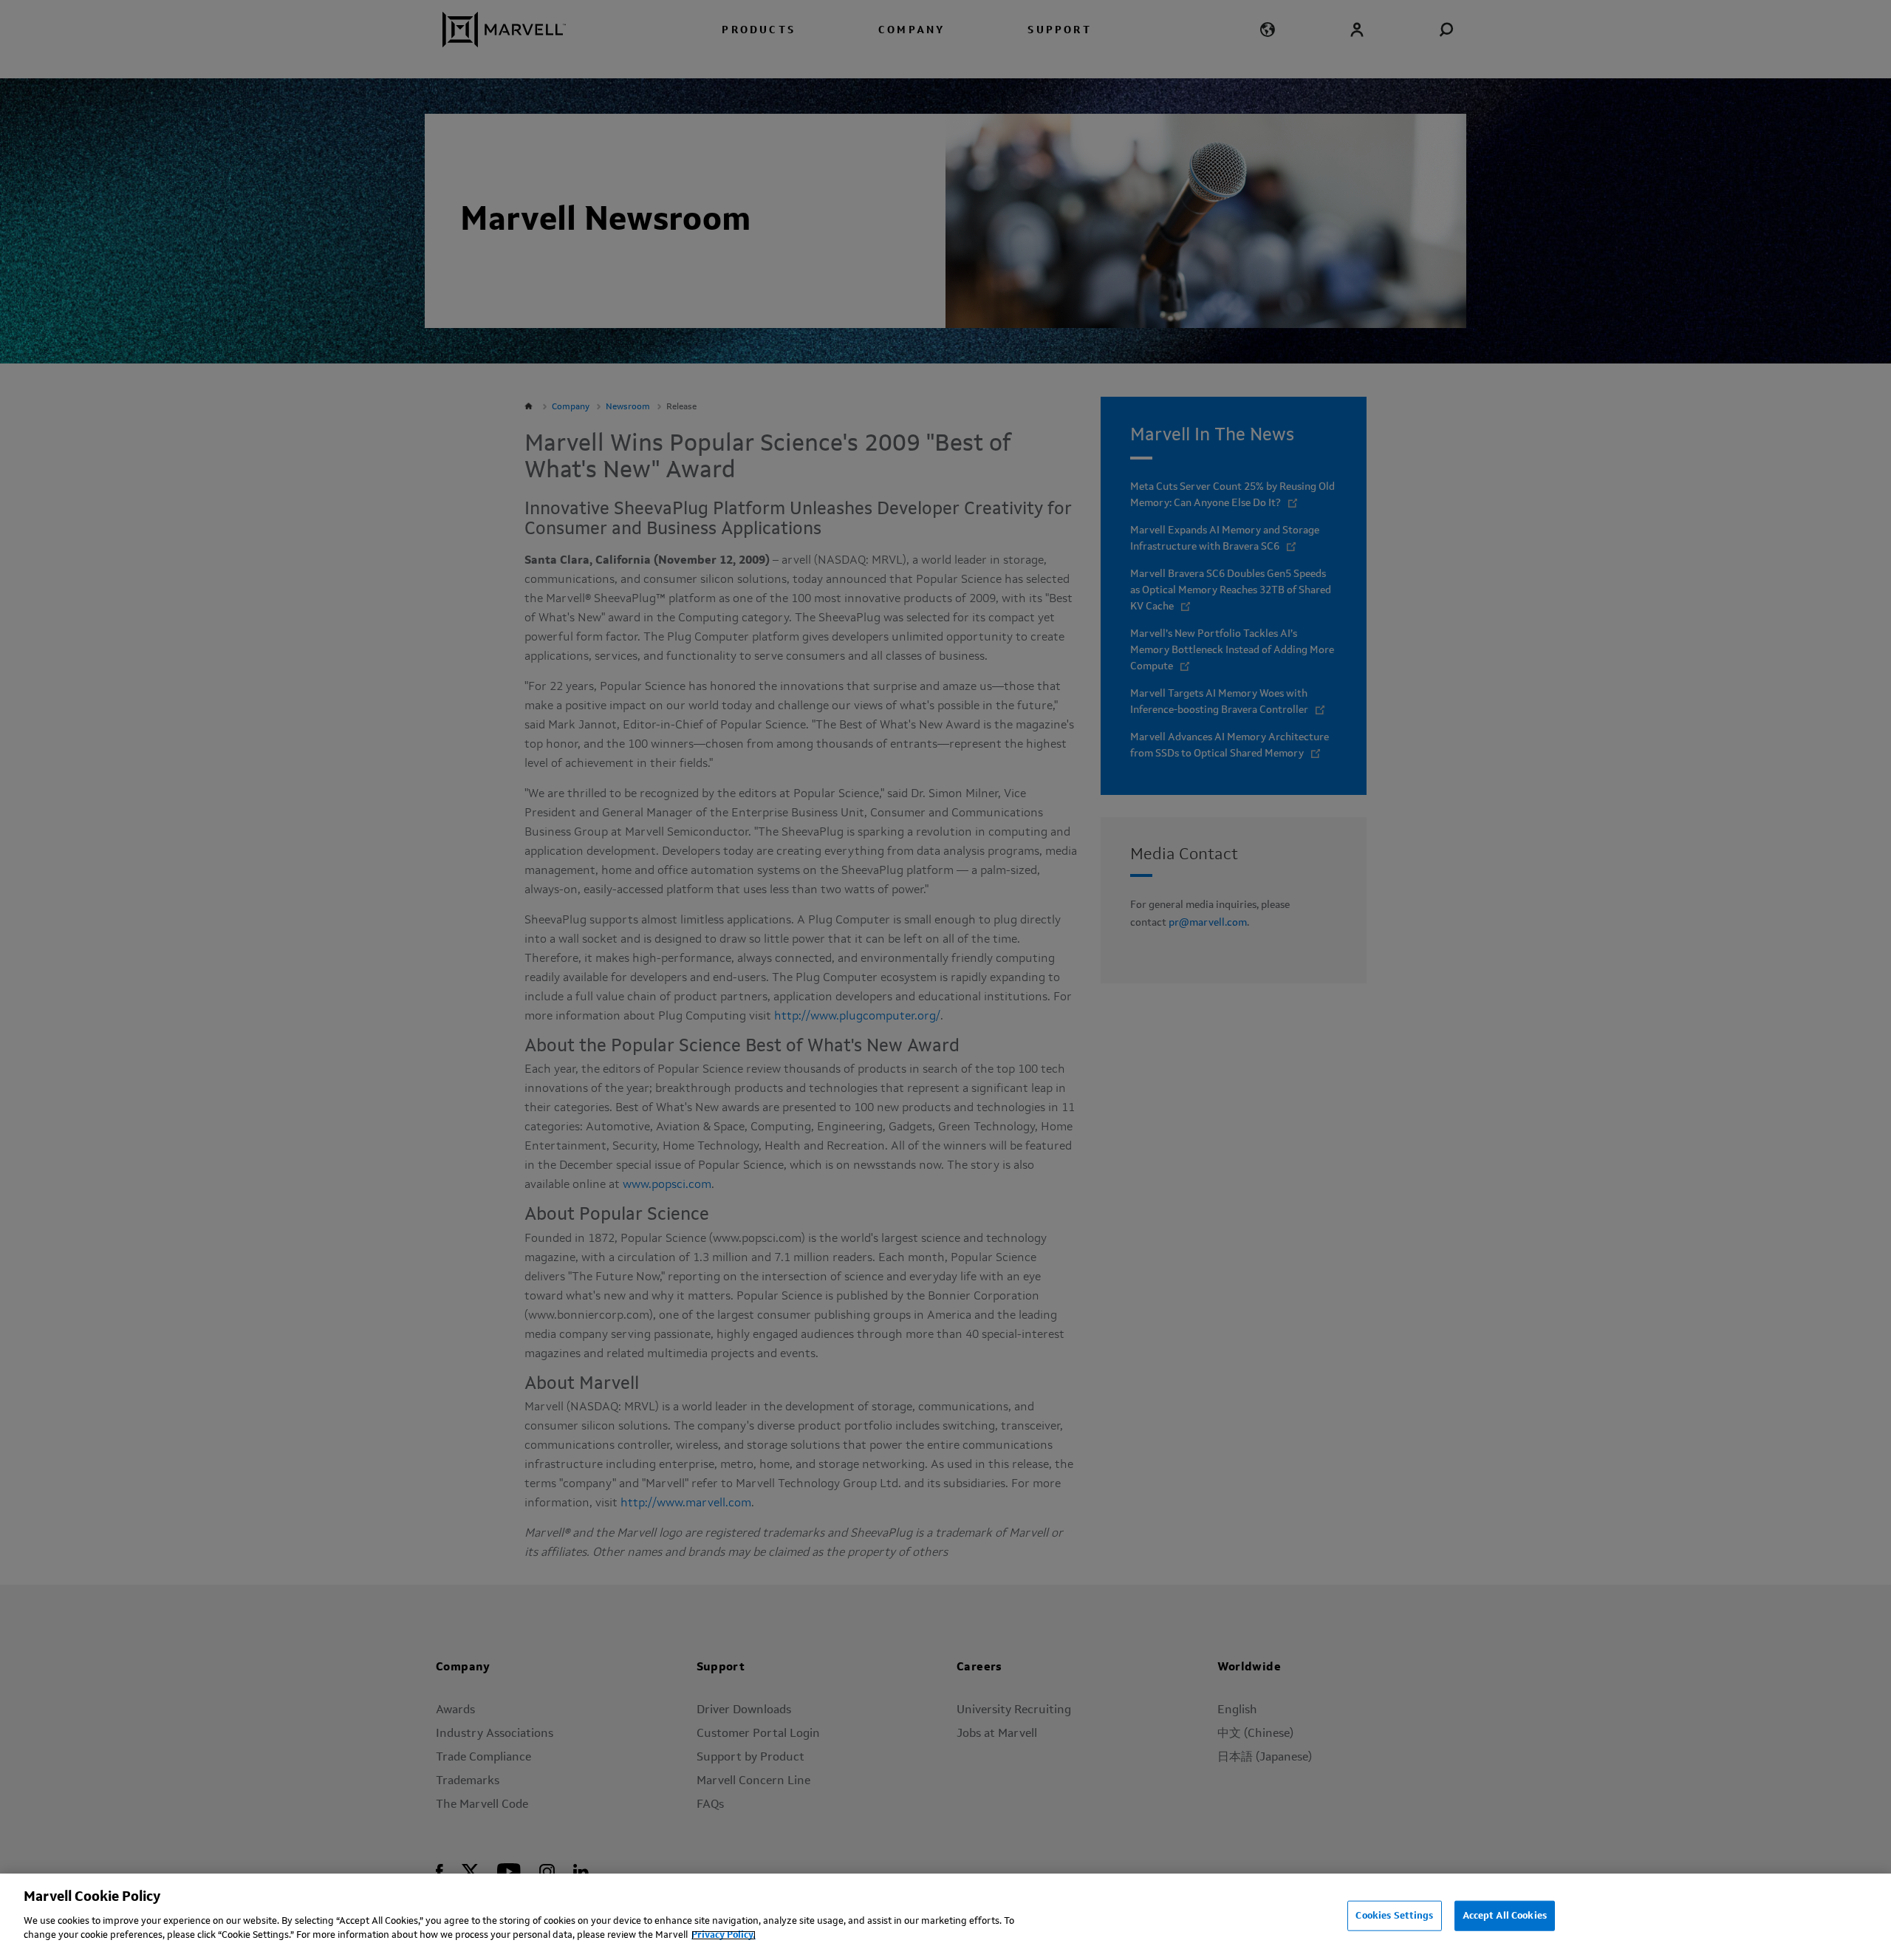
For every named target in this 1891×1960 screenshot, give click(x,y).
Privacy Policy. (724, 1935)
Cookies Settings (1394, 1915)
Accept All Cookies (1505, 1915)
